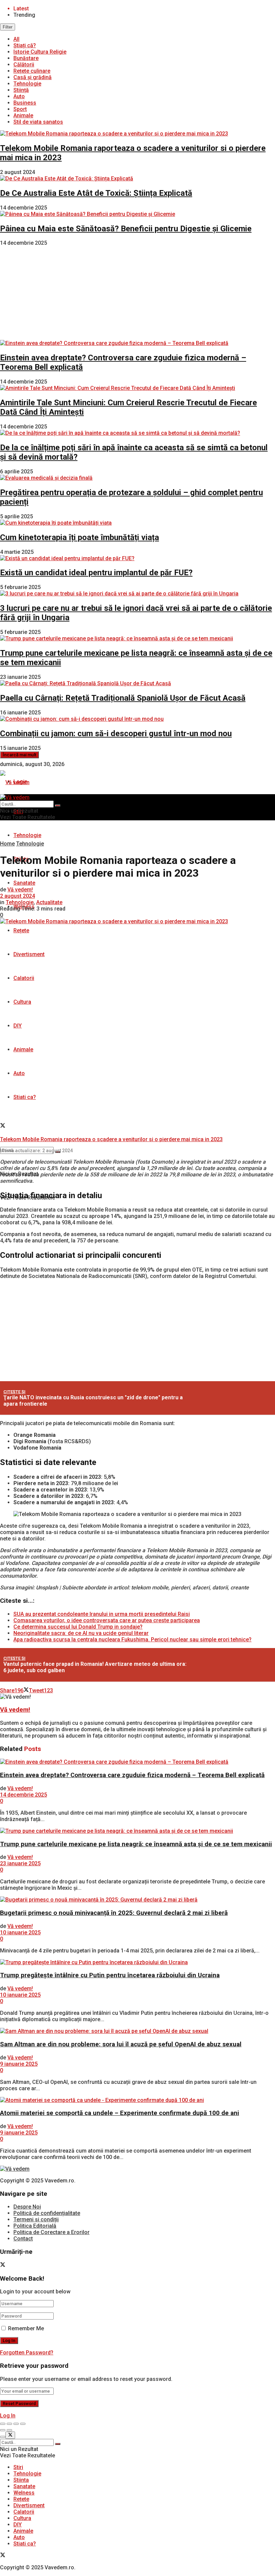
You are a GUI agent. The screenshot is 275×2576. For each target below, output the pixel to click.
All (16, 39)
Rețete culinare (32, 71)
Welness (24, 2493)
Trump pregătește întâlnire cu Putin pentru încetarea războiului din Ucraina (110, 1975)
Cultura (22, 1002)
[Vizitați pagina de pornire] (15, 782)
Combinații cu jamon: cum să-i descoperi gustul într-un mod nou (116, 734)
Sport (20, 109)
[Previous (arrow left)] (3, 2430)
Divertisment (29, 954)
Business (25, 103)
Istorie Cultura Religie (40, 52)
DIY (18, 1026)
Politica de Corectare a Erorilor (51, 2232)
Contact (23, 2239)
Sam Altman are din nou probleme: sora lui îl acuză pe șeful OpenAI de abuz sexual (121, 2044)
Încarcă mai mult (19, 755)
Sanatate (24, 883)
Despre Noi (27, 2207)
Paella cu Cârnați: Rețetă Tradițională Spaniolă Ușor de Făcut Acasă (123, 698)
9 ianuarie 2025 (19, 2064)
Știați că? (25, 45)
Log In (8, 2416)
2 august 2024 (17, 896)
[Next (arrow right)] (9, 2430)
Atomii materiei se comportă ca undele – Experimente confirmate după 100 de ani (120, 2113)
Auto (19, 96)
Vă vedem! (20, 890)
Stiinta (21, 2480)
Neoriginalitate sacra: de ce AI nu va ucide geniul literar (81, 1633)
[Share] (9, 2424)
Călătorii (24, 65)
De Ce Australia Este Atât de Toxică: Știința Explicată (96, 193)
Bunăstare (26, 58)
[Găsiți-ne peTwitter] (3, 1126)
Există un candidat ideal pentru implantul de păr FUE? (96, 573)
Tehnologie (27, 84)
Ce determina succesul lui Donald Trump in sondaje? (78, 1627)
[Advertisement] (137, 293)
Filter (8, 27)
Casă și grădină (33, 77)
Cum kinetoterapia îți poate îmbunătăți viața (79, 537)
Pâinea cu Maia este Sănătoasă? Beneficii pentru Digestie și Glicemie (126, 229)
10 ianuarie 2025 (20, 1933)
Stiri (18, 2467)
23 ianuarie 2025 (20, 1863)
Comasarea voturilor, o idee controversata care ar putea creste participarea (107, 1620)
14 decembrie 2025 (23, 1795)
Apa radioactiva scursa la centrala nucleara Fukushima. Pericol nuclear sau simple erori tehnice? (132, 1640)
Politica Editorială (35, 2226)
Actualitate (49, 902)
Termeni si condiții (36, 2219)
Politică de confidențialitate (47, 2213)
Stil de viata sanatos (38, 122)
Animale (23, 115)
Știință (21, 90)
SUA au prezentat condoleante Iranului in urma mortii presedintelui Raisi (102, 1614)
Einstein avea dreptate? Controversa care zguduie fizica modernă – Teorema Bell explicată (132, 1775)
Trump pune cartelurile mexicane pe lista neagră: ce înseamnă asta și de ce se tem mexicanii (136, 1844)
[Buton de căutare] (58, 806)
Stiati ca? (25, 1097)
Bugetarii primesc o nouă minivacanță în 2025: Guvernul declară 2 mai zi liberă (114, 1913)
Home (7, 844)
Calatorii (24, 978)
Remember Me (26, 2328)
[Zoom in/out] (23, 2424)
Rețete (21, 930)
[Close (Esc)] (3, 2424)
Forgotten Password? (27, 2353)
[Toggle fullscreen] (16, 2424)
